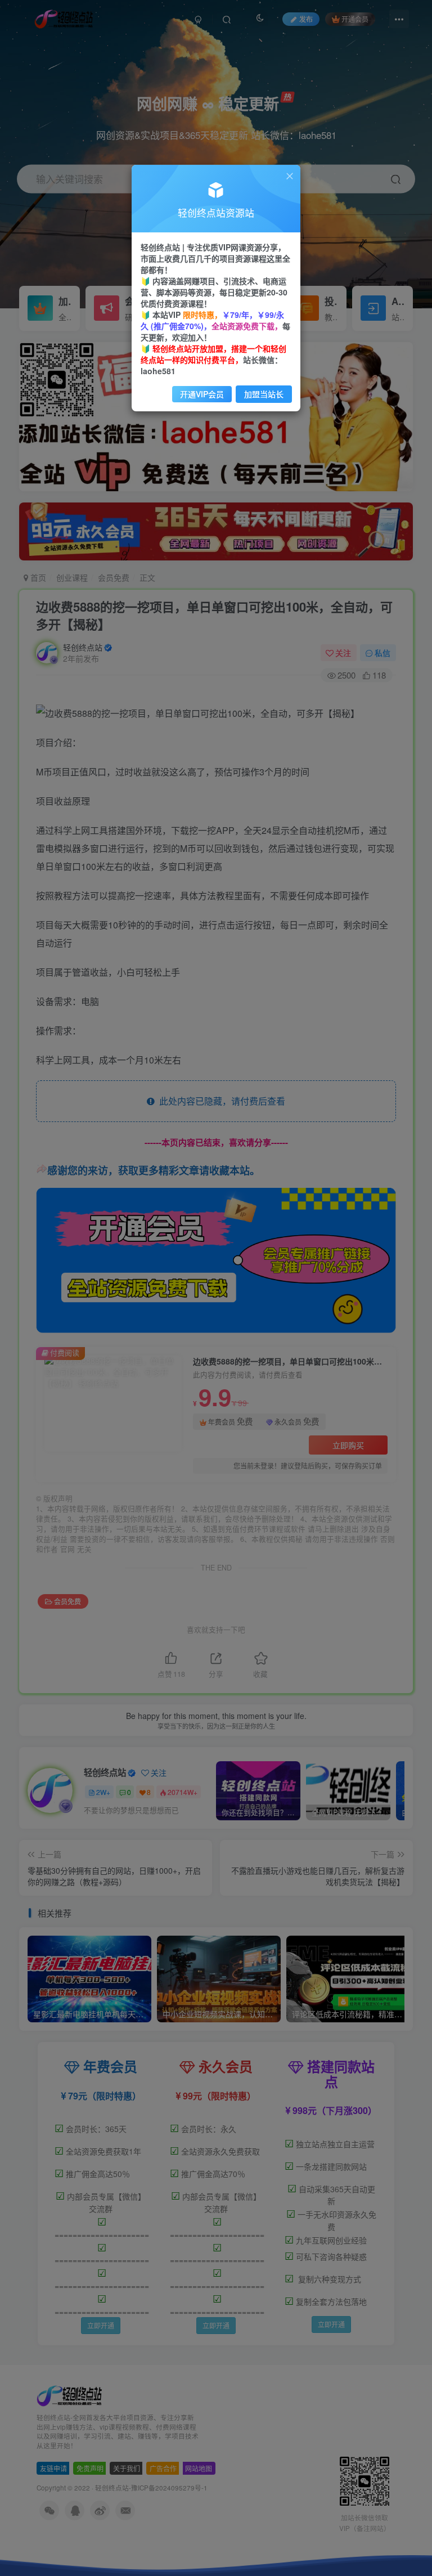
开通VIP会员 (202, 394)
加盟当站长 (264, 394)
